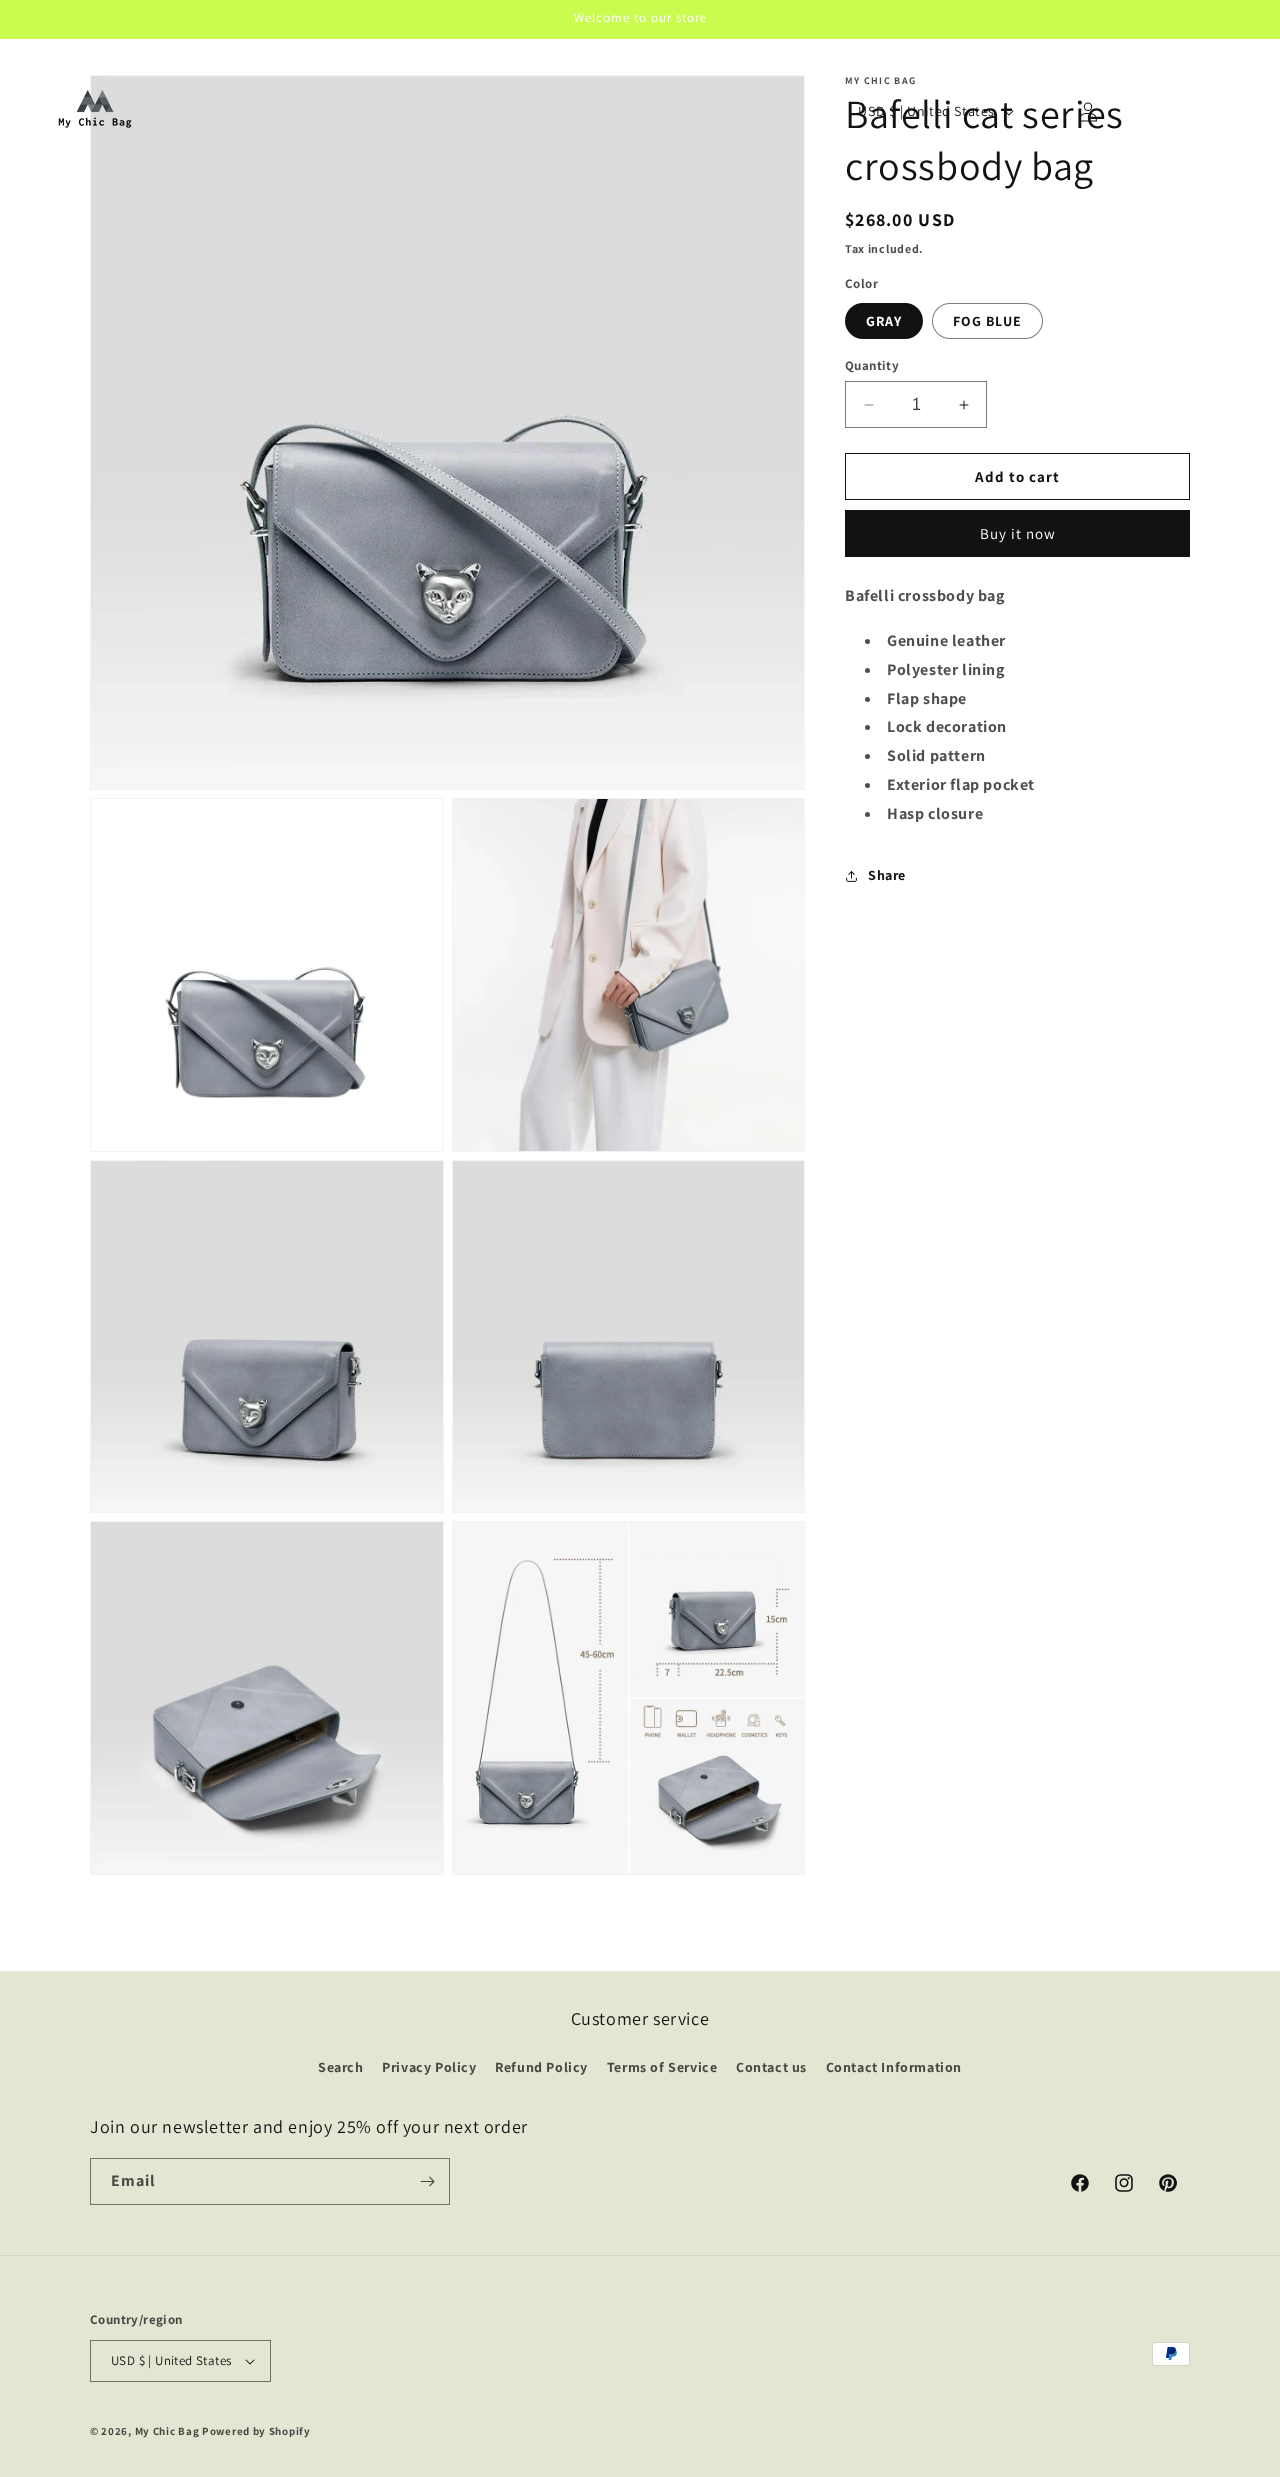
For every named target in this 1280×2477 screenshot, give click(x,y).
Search (341, 2067)
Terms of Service (662, 2067)
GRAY (884, 321)
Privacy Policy (429, 2067)
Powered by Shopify (256, 2431)
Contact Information (894, 2067)
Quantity (872, 365)
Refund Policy (541, 2067)
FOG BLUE (987, 321)
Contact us (771, 2067)
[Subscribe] (427, 2181)
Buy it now (1018, 533)
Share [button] (887, 875)
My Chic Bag (167, 2431)
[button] (1044, 112)
